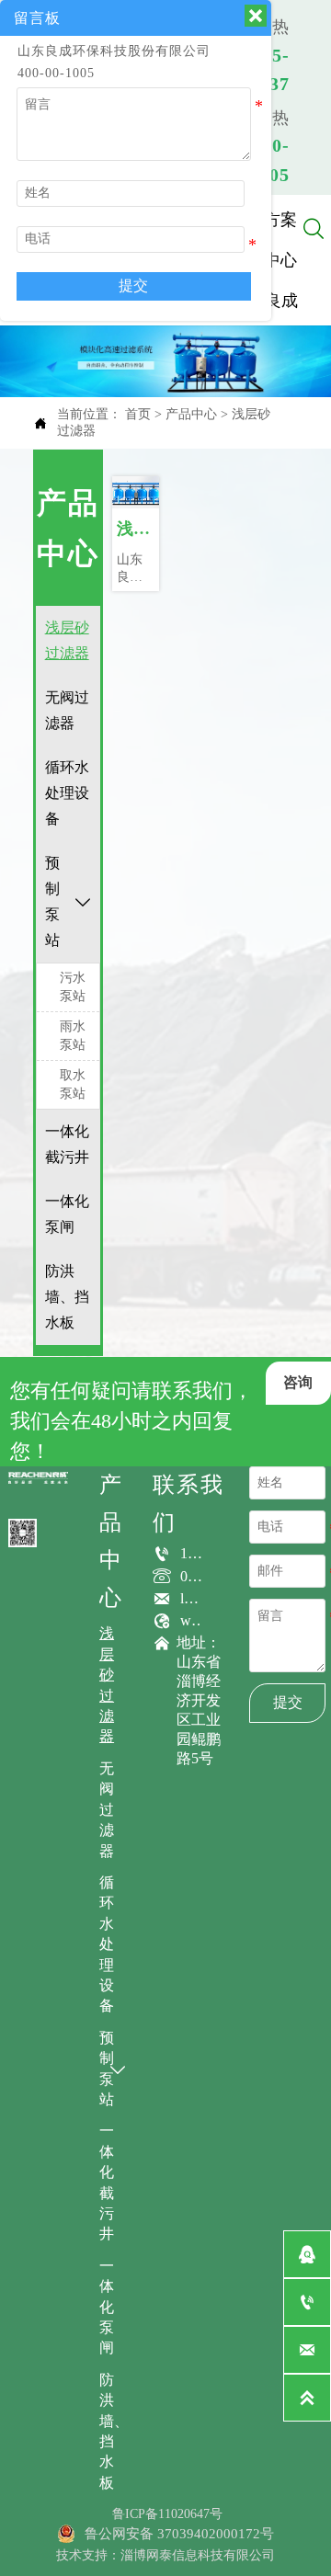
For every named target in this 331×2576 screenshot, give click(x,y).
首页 (138, 414)
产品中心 (191, 414)
